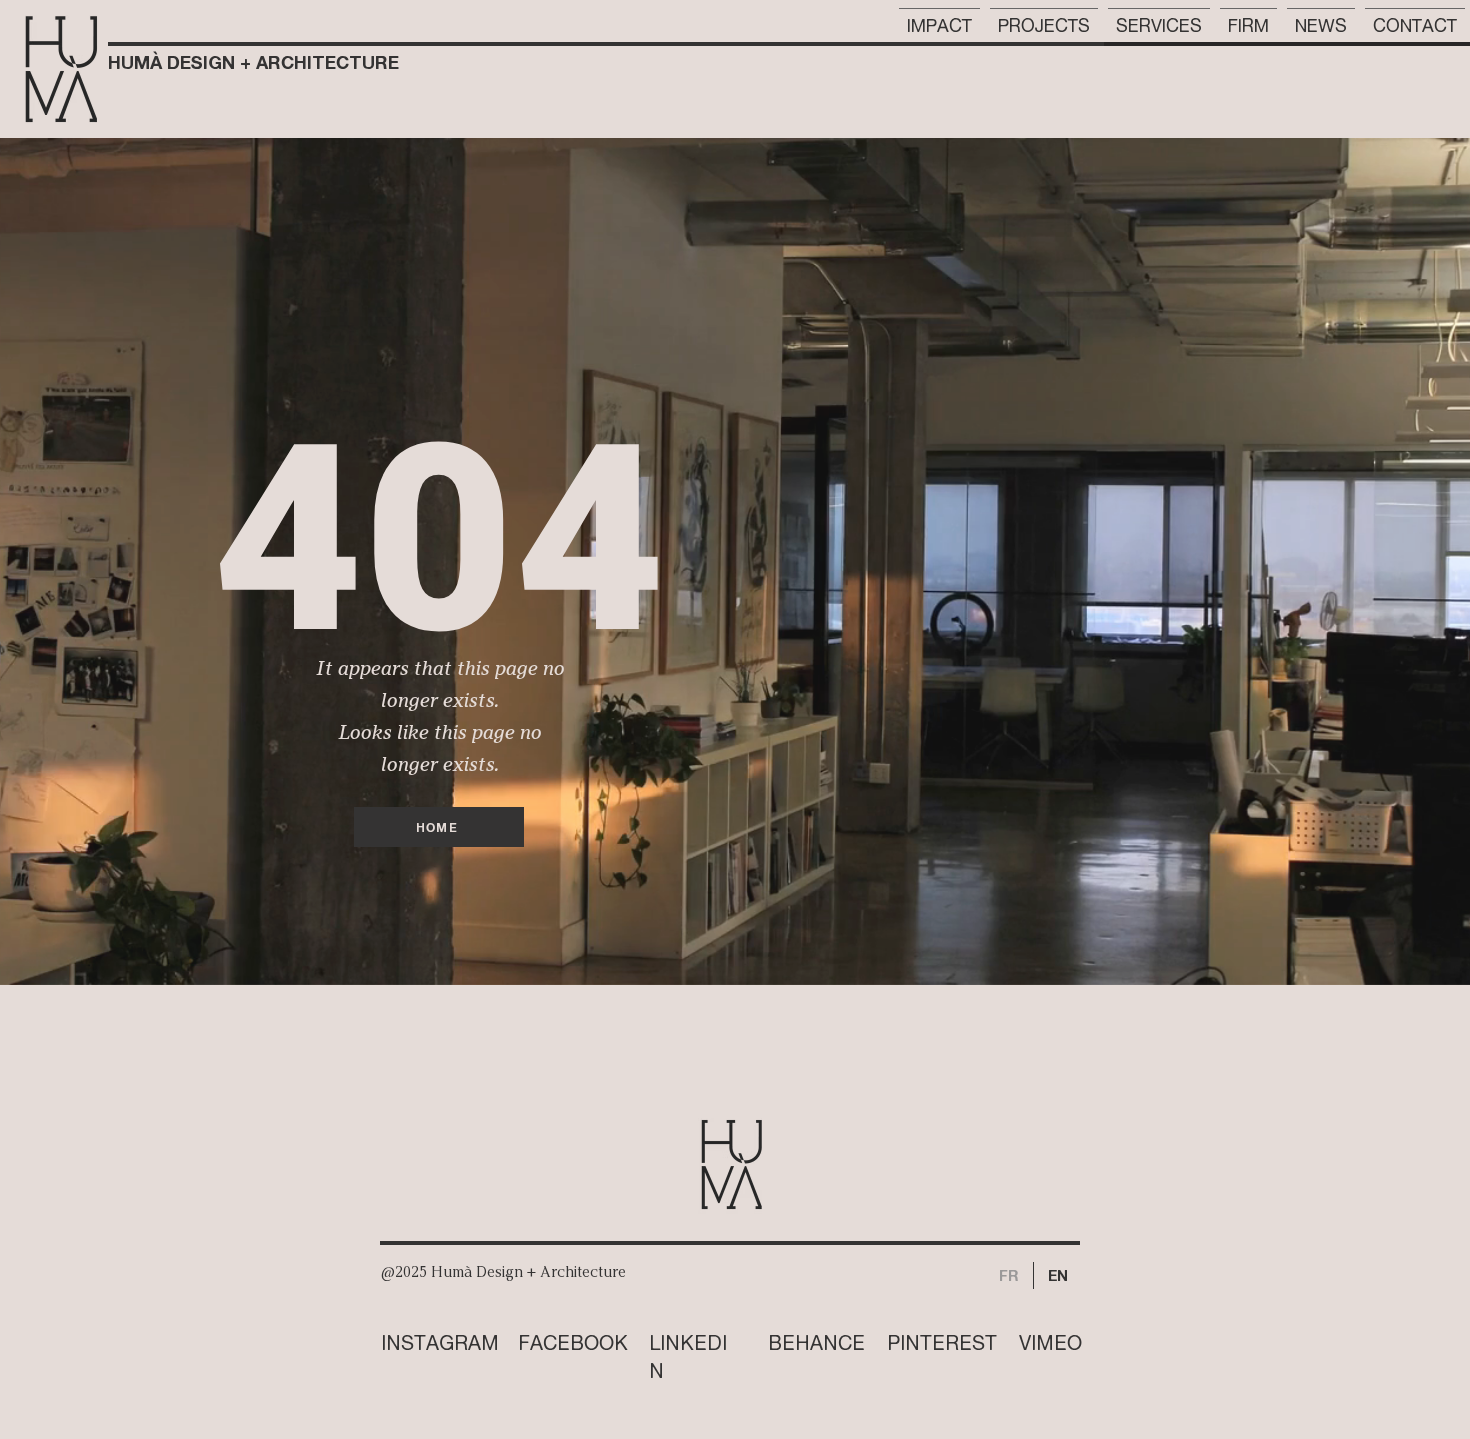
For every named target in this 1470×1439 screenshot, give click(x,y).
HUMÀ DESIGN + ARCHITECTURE (253, 62)
